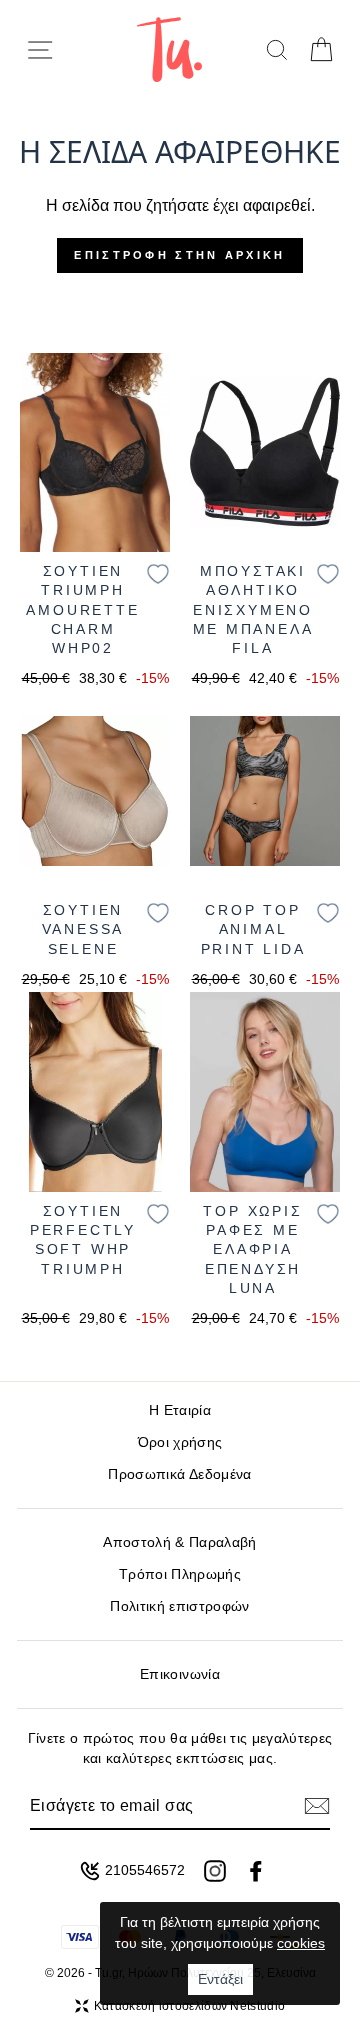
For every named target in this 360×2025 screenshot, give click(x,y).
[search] (276, 49)
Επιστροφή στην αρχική (179, 255)
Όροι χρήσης (180, 1442)
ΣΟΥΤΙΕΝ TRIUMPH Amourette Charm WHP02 (82, 609)
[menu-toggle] (40, 50)
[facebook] (256, 1871)
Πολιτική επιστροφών (179, 1606)
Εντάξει (220, 1979)
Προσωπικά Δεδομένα (179, 1474)
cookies (301, 1943)
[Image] (95, 453)
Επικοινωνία (180, 1674)
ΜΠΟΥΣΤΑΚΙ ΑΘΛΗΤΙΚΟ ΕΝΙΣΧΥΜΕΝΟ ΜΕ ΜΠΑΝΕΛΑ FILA (253, 609)
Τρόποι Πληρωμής (180, 1574)
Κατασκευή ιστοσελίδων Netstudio (189, 2006)
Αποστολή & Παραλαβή (179, 1542)
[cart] (320, 49)
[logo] (169, 49)
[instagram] (215, 1871)
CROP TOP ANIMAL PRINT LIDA (253, 929)
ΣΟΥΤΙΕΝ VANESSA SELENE (83, 929)
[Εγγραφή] (317, 1806)
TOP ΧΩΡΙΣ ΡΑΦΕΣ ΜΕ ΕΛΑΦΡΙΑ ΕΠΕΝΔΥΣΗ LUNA (252, 1249)
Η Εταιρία (180, 1410)
